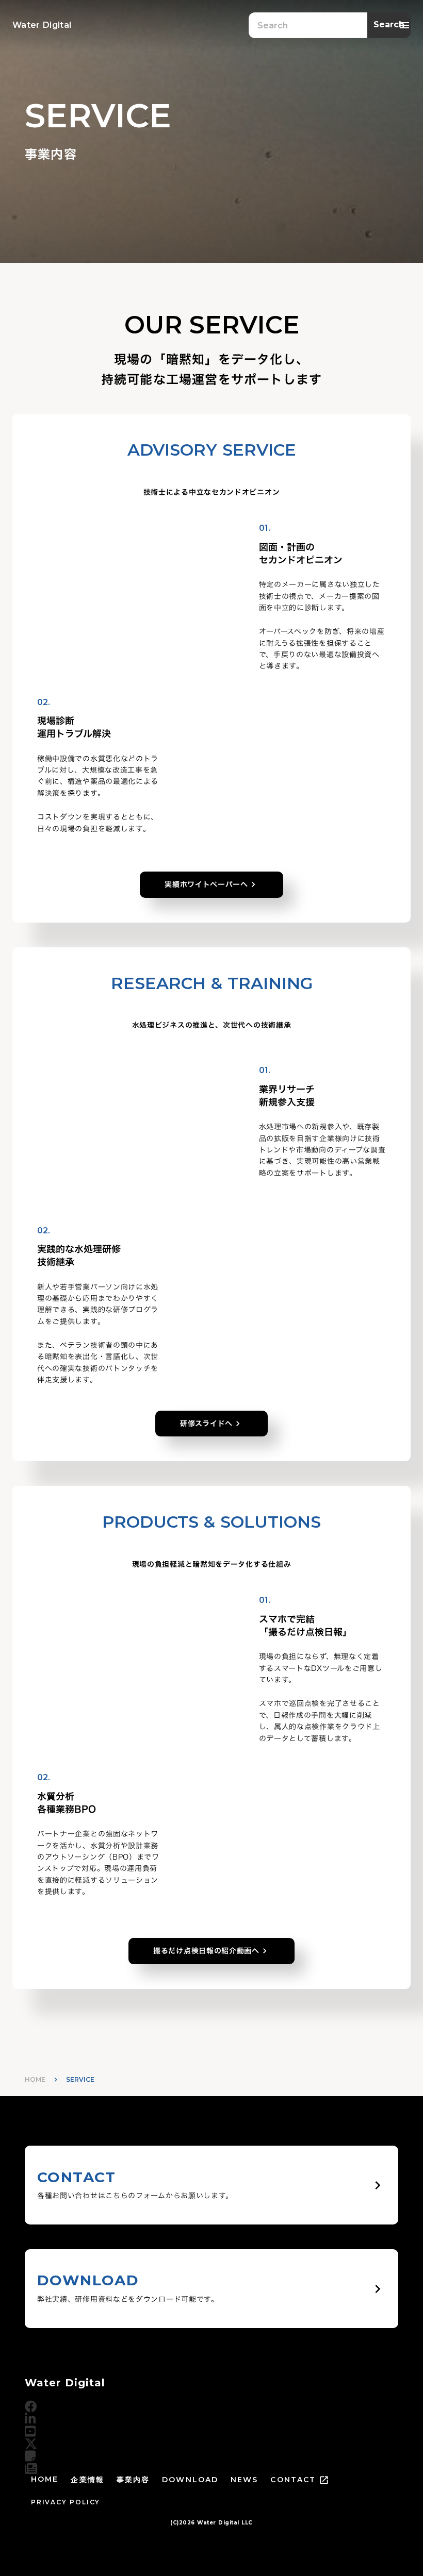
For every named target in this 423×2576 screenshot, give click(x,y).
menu (404, 25)
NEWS (244, 2480)
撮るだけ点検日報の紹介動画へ (206, 1951)
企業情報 (87, 2480)
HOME (35, 2079)
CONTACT (293, 2480)
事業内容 (133, 2480)
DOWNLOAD (190, 2480)
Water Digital (65, 2383)
